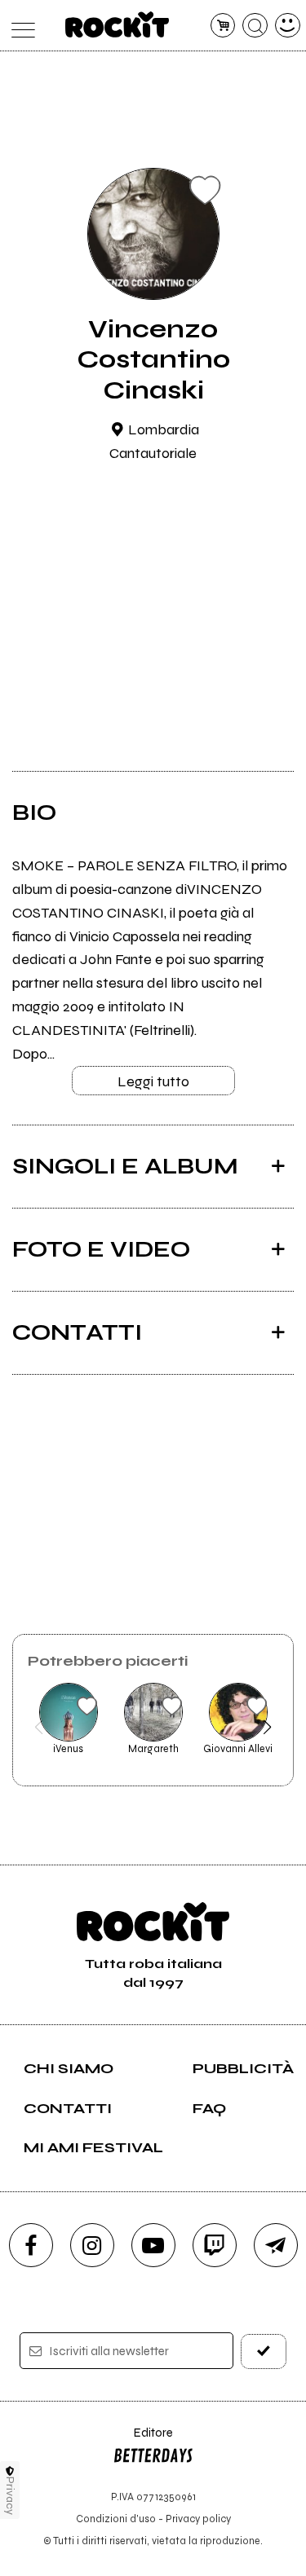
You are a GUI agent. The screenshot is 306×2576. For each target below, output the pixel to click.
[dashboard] (288, 26)
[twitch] (215, 2245)
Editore (143, 2440)
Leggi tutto (153, 1081)
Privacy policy (198, 2519)
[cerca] (255, 26)
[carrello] (223, 26)
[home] (117, 24)
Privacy (10, 2496)
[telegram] (276, 2245)
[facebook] (31, 2245)
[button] (39, 1727)
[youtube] (153, 2245)
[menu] (19, 26)
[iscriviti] (264, 2351)
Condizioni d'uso (116, 2519)
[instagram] (92, 2245)
